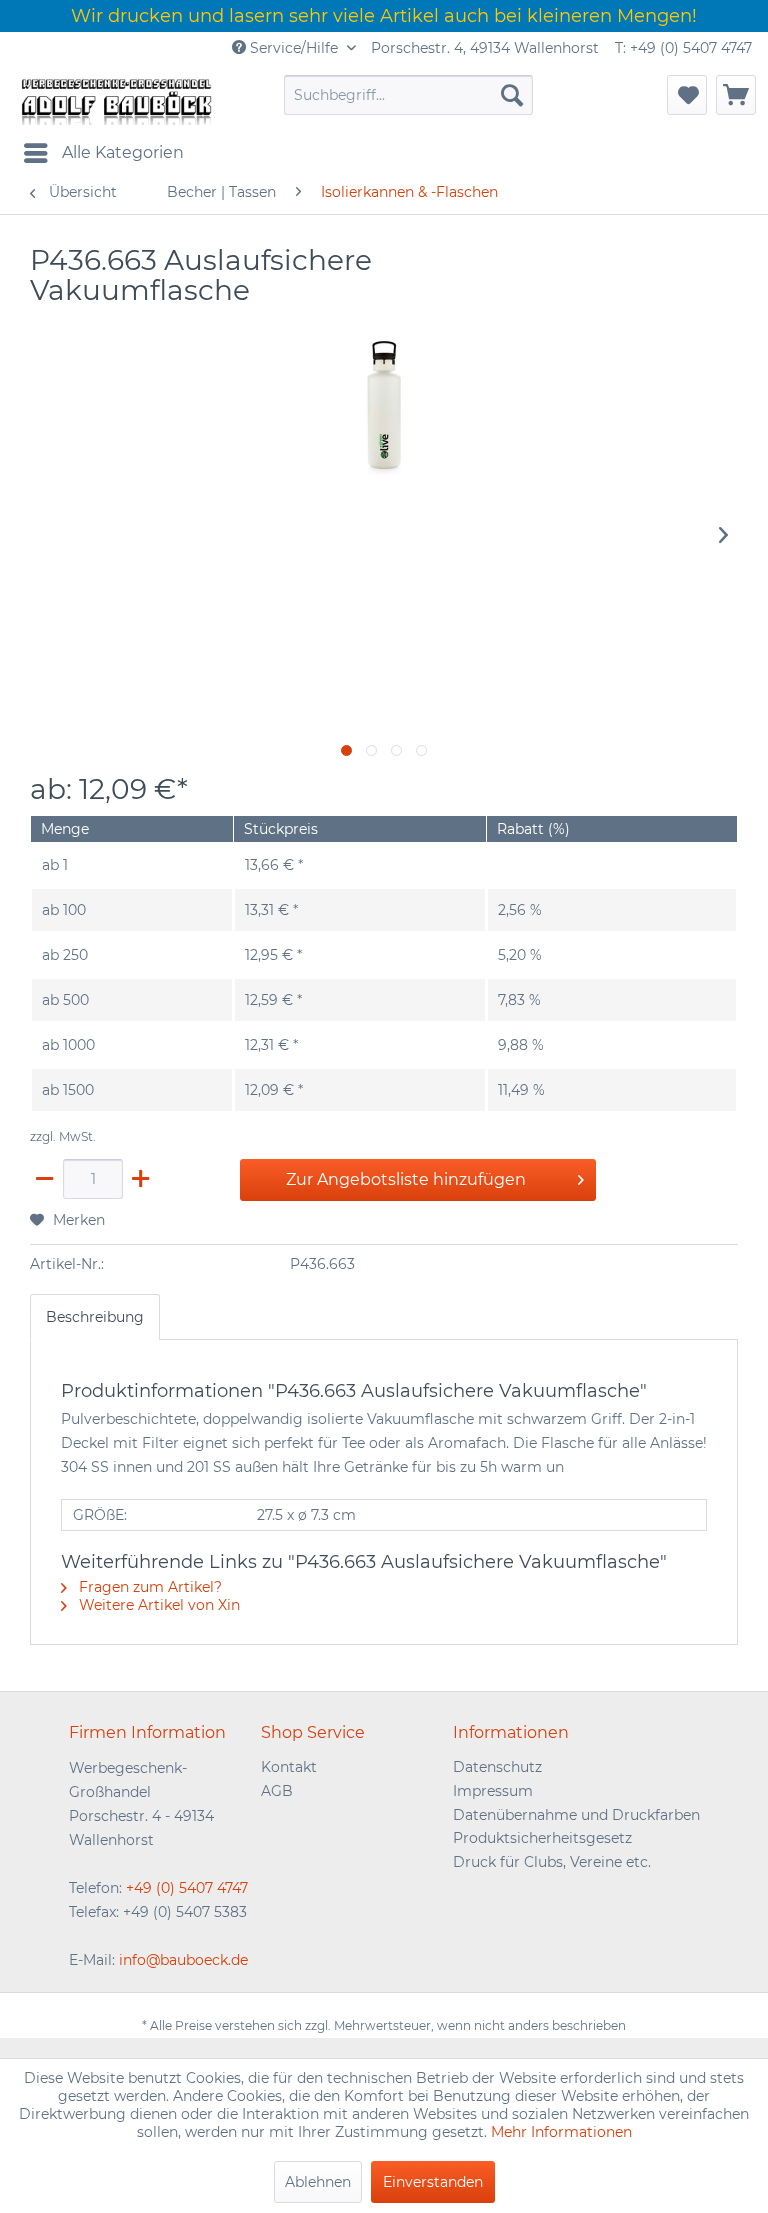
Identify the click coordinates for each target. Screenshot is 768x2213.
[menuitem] (409, 95)
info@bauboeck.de (183, 1960)
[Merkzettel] (687, 95)
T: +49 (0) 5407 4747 (683, 48)
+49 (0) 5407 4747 (187, 1888)
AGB (277, 1791)
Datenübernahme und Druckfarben (576, 1815)
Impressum (493, 1791)
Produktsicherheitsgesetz (542, 1838)
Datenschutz (497, 1767)
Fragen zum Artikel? (148, 1587)
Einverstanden (433, 2182)
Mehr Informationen (561, 2132)
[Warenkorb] (736, 95)
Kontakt (289, 1767)
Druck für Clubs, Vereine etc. (552, 1862)
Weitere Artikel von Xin (157, 1605)
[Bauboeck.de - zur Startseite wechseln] (115, 100)
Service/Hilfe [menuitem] (294, 48)
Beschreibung (95, 1317)
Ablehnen (318, 2182)
